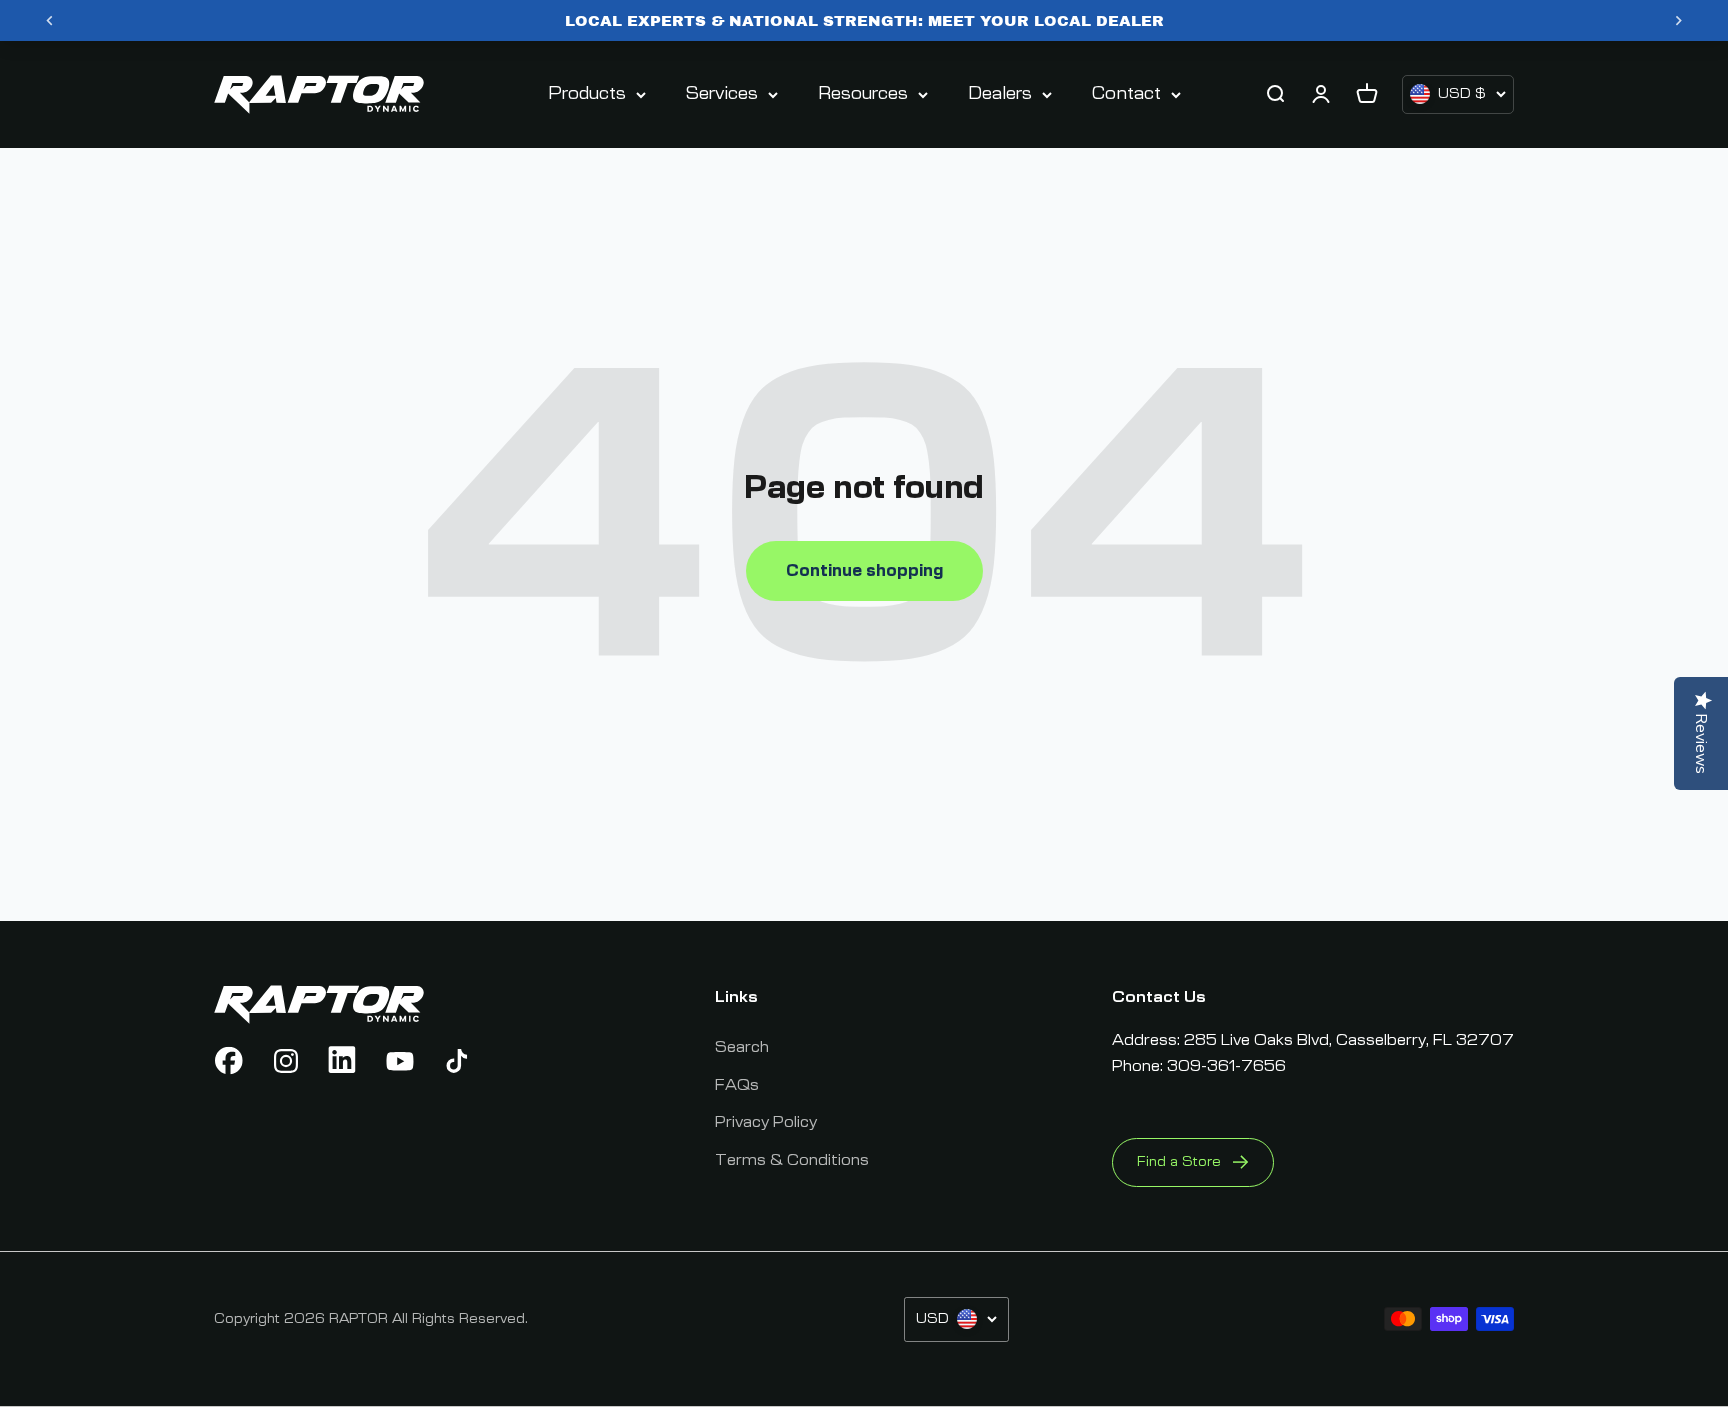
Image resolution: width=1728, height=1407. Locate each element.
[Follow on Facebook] (229, 1061)
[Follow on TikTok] (457, 1061)
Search (742, 1047)
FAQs (737, 1085)
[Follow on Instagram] (286, 1061)
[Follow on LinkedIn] (343, 1061)
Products (587, 94)
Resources (863, 94)
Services (722, 94)
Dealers (1000, 94)
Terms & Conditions (792, 1160)
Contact (1126, 94)
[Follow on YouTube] (400, 1061)
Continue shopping (864, 571)
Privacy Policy (766, 1122)
